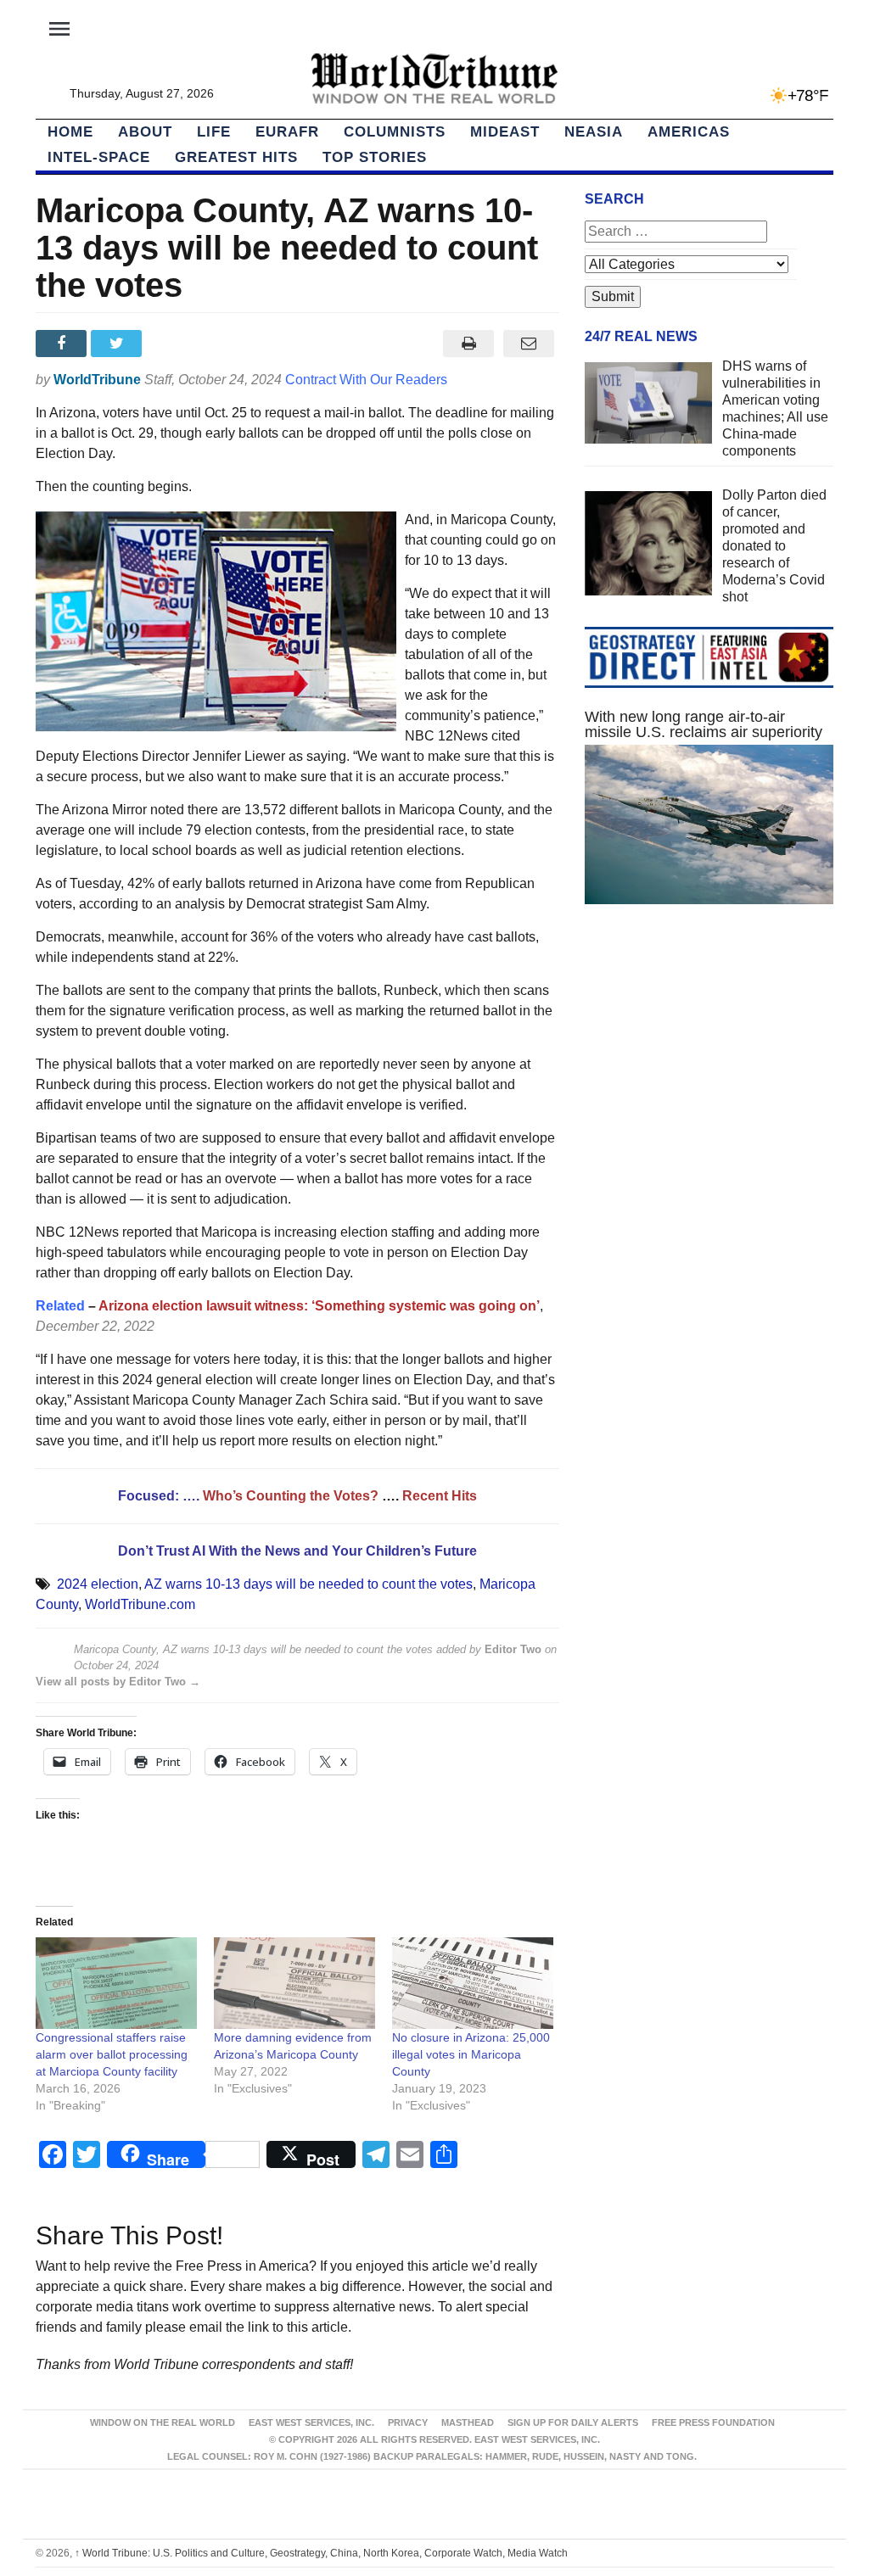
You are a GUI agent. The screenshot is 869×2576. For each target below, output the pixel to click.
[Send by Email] (529, 344)
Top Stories (375, 157)
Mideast (505, 132)
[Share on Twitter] (118, 344)
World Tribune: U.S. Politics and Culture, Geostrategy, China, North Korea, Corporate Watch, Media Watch (321, 2553)
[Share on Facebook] (63, 344)
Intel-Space (99, 157)
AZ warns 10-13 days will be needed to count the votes (308, 1584)
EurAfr (287, 132)
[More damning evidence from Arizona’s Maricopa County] (294, 1984)
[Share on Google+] (174, 344)
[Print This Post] (469, 344)
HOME (70, 132)
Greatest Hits (236, 157)
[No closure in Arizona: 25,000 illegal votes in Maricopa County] (473, 1984)
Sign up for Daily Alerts (573, 2422)
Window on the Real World (163, 2422)
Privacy (408, 2422)
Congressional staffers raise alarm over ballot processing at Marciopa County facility (112, 2054)
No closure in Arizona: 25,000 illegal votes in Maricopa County (471, 2054)
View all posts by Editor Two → (118, 1682)
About (145, 132)
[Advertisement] (709, 1065)
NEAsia (594, 132)
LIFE (214, 132)
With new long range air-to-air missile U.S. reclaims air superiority (704, 724)
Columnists (395, 132)
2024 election (98, 1584)
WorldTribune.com (140, 1604)
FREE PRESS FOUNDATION (713, 2422)
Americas (689, 132)
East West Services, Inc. (311, 2422)
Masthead (468, 2422)
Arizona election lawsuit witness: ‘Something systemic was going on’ (319, 1306)
